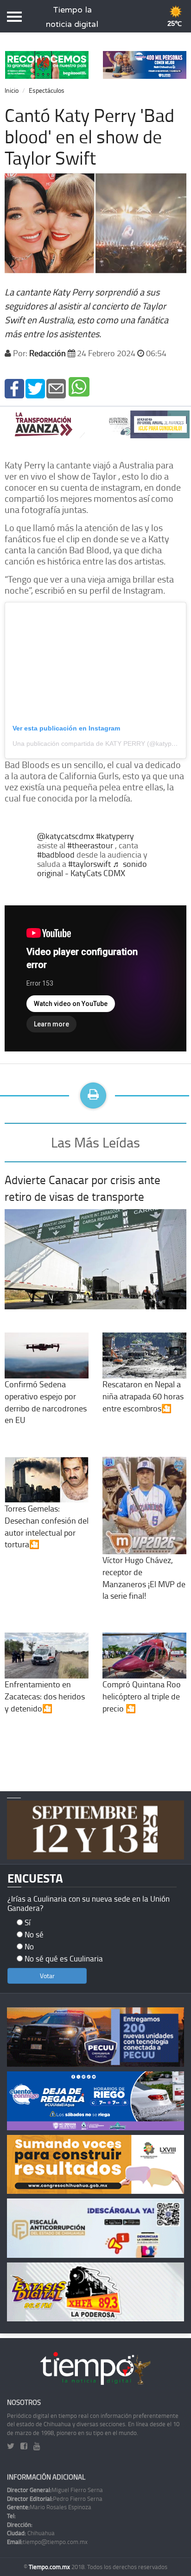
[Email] (56, 388)
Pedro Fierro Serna (55, 2499)
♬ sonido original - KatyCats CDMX (92, 868)
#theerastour (90, 845)
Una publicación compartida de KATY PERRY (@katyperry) (99, 743)
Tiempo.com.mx (50, 2567)
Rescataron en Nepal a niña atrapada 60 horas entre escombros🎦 (143, 1396)
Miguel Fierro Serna (55, 2490)
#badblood (56, 854)
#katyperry (115, 836)
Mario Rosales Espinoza (49, 2507)
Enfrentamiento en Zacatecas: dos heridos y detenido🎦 (45, 1696)
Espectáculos (47, 90)
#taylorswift (89, 864)
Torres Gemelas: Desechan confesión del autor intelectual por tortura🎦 (47, 1526)
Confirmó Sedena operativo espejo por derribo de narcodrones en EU (46, 1402)
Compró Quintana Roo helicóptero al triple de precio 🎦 (142, 1696)
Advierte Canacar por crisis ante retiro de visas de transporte (83, 1188)
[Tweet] (35, 388)
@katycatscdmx (66, 836)
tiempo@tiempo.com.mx (47, 2542)
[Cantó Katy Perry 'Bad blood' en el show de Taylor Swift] (14, 388)
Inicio (12, 90)
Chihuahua (31, 2533)
